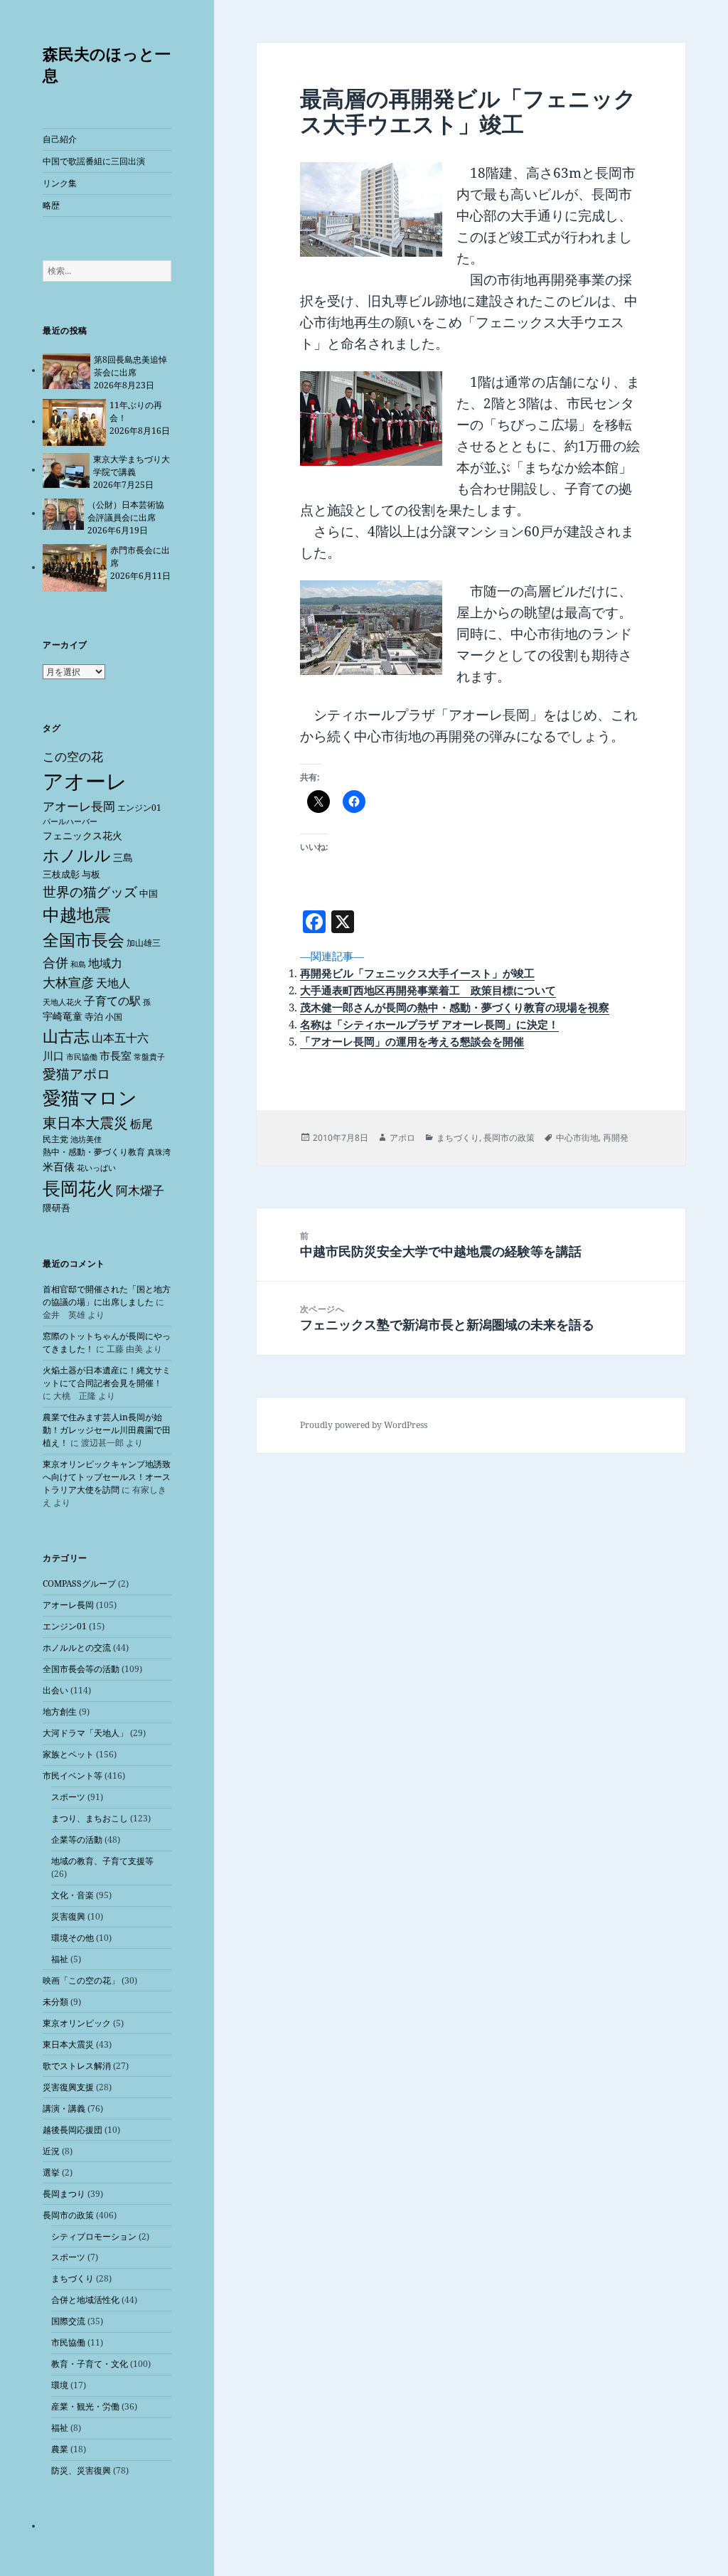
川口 (53, 1055)
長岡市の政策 (68, 2215)
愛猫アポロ (76, 1074)
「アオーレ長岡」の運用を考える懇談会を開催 (412, 1041)
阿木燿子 (140, 1190)
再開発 (616, 1138)
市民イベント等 (73, 1776)
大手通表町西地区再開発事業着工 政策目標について (428, 990)
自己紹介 (60, 139)
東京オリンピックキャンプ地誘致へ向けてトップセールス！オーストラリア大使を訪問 (107, 1477)
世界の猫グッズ (90, 892)
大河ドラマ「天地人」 (85, 1733)
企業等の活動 (77, 1840)
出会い (55, 1690)
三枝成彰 (61, 874)
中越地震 (77, 915)
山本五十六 (120, 1038)
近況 (51, 2151)
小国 (114, 1017)
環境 (60, 2385)
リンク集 (60, 183)
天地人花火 (62, 1002)
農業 (60, 2449)
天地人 (113, 983)
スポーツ (68, 1797)
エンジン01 (139, 808)
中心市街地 (577, 1138)
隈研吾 (57, 1208)
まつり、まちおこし (90, 1818)
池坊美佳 (86, 1139)
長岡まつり (64, 2194)
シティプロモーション (94, 2236)
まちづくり (73, 2278)
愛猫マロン (90, 1097)
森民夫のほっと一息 (107, 64)
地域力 (105, 963)
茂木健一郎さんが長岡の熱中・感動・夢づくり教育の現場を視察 (455, 1007)
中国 (149, 893)
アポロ (402, 1138)
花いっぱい (96, 1167)
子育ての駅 (112, 1001)
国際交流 (68, 2321)
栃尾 (141, 1124)
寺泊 (94, 1016)
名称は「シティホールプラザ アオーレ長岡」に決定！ (429, 1024)
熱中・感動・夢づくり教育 (94, 1152)
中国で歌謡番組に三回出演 (94, 161)
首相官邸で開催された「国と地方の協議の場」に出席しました (107, 1295)
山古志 (66, 1036)
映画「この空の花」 (81, 1980)
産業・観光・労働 (85, 2406)
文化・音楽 (73, 1895)
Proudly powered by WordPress (364, 1425)
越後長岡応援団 (73, 2130)
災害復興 (68, 1916)
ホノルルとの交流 (77, 1648)
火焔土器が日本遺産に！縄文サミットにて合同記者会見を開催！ (107, 1377)
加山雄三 (144, 943)
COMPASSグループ (79, 1584)
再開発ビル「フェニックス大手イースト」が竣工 (417, 973)
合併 (55, 962)
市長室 (116, 1055)
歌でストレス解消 (77, 2066)
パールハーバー (70, 821)
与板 (91, 874)
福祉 (60, 1959)
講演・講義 (64, 2108)
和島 (78, 964)
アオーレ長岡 (79, 806)
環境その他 (73, 1938)
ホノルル (77, 855)
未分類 (55, 2002)
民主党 (55, 1139)
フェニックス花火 (82, 835)
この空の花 (73, 756)
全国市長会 (84, 940)
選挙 (51, 2172)
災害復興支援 (68, 2087)
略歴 (51, 205)
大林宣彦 (68, 982)
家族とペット (68, 1754)
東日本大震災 (85, 1123)
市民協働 (82, 1057)
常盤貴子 (149, 1057)
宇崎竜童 (63, 1016)
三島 (123, 857)
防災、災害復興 (81, 2470)
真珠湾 (159, 1152)
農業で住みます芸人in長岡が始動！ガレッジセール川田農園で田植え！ (107, 1430)
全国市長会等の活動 (81, 1669)
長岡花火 (78, 1188)
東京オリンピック (77, 2023)
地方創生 (60, 1712)
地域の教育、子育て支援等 (102, 1861)
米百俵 (59, 1166)
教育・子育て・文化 (90, 2364)
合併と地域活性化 (85, 2300)
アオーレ (85, 781)
